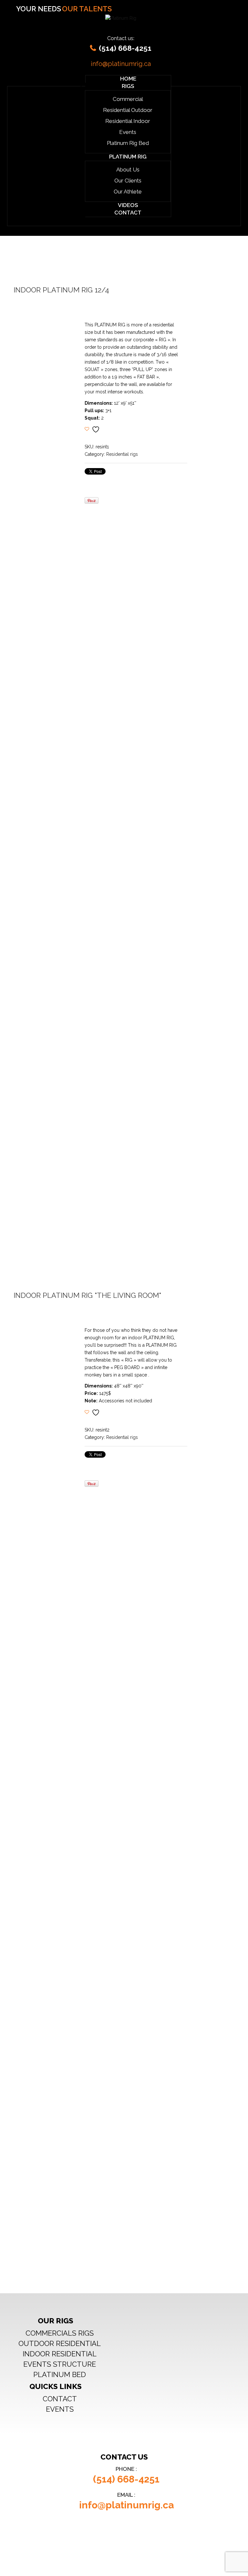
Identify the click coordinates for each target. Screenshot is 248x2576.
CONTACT (60, 2399)
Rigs (128, 86)
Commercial (128, 99)
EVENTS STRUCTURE (60, 2364)
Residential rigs (122, 454)
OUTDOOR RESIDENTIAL (60, 2343)
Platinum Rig (128, 157)
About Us (128, 170)
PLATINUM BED (60, 2374)
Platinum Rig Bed (128, 143)
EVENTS (60, 2409)
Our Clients (128, 181)
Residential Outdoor (128, 110)
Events (128, 132)
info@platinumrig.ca (121, 64)
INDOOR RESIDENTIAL (60, 2354)
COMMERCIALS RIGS (60, 2333)
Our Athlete (128, 192)
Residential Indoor (128, 121)
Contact (128, 213)
